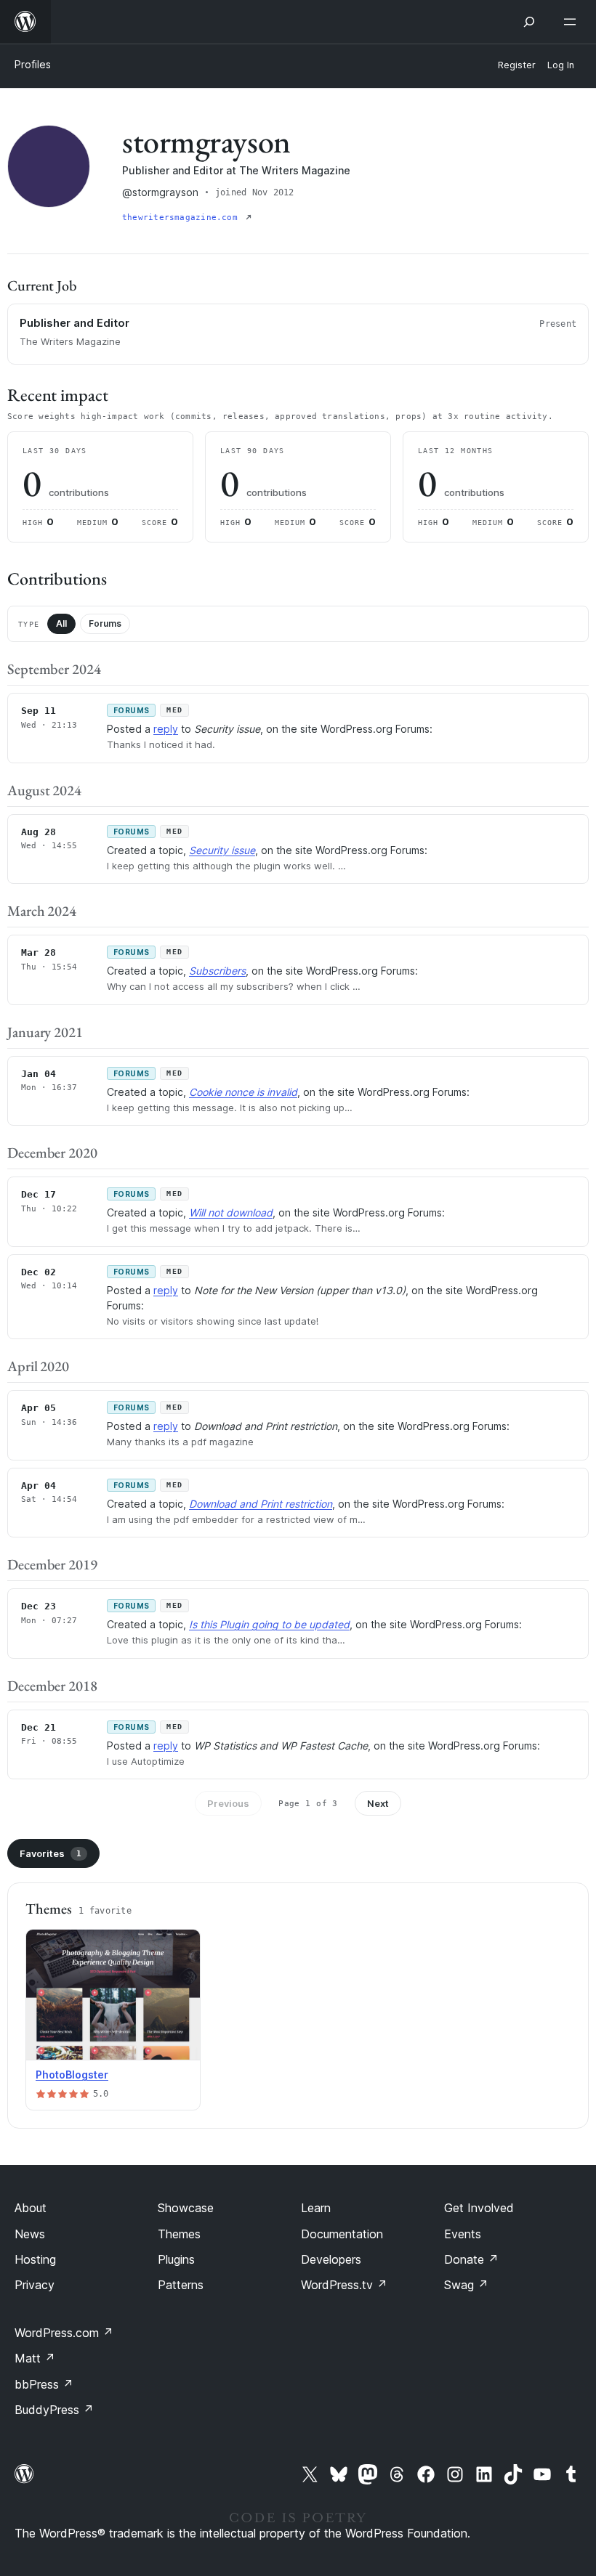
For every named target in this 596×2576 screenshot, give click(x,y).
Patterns (181, 2285)
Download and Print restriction (261, 1504)
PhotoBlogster (72, 2075)
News (30, 2234)
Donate (471, 2259)
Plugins (176, 2259)
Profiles (33, 64)
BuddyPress (54, 2410)
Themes (179, 2234)
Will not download (231, 1212)
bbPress (44, 2384)
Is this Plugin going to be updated (269, 1624)
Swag (466, 2285)
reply (166, 729)
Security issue (222, 850)
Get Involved (479, 2208)
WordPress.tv (344, 2285)
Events (463, 2234)
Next (378, 1803)
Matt (35, 2358)
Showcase (186, 2208)
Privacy (35, 2285)
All (61, 623)
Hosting (35, 2259)
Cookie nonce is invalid (243, 1092)
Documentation (342, 2234)
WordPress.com (64, 2333)
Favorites (51, 1853)
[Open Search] (529, 22)
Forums (105, 623)
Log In (561, 65)
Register (517, 65)
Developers (331, 2259)
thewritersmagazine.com (182, 218)
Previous (228, 1803)
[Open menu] (573, 22)
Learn (316, 2208)
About (31, 2208)
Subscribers (217, 971)
